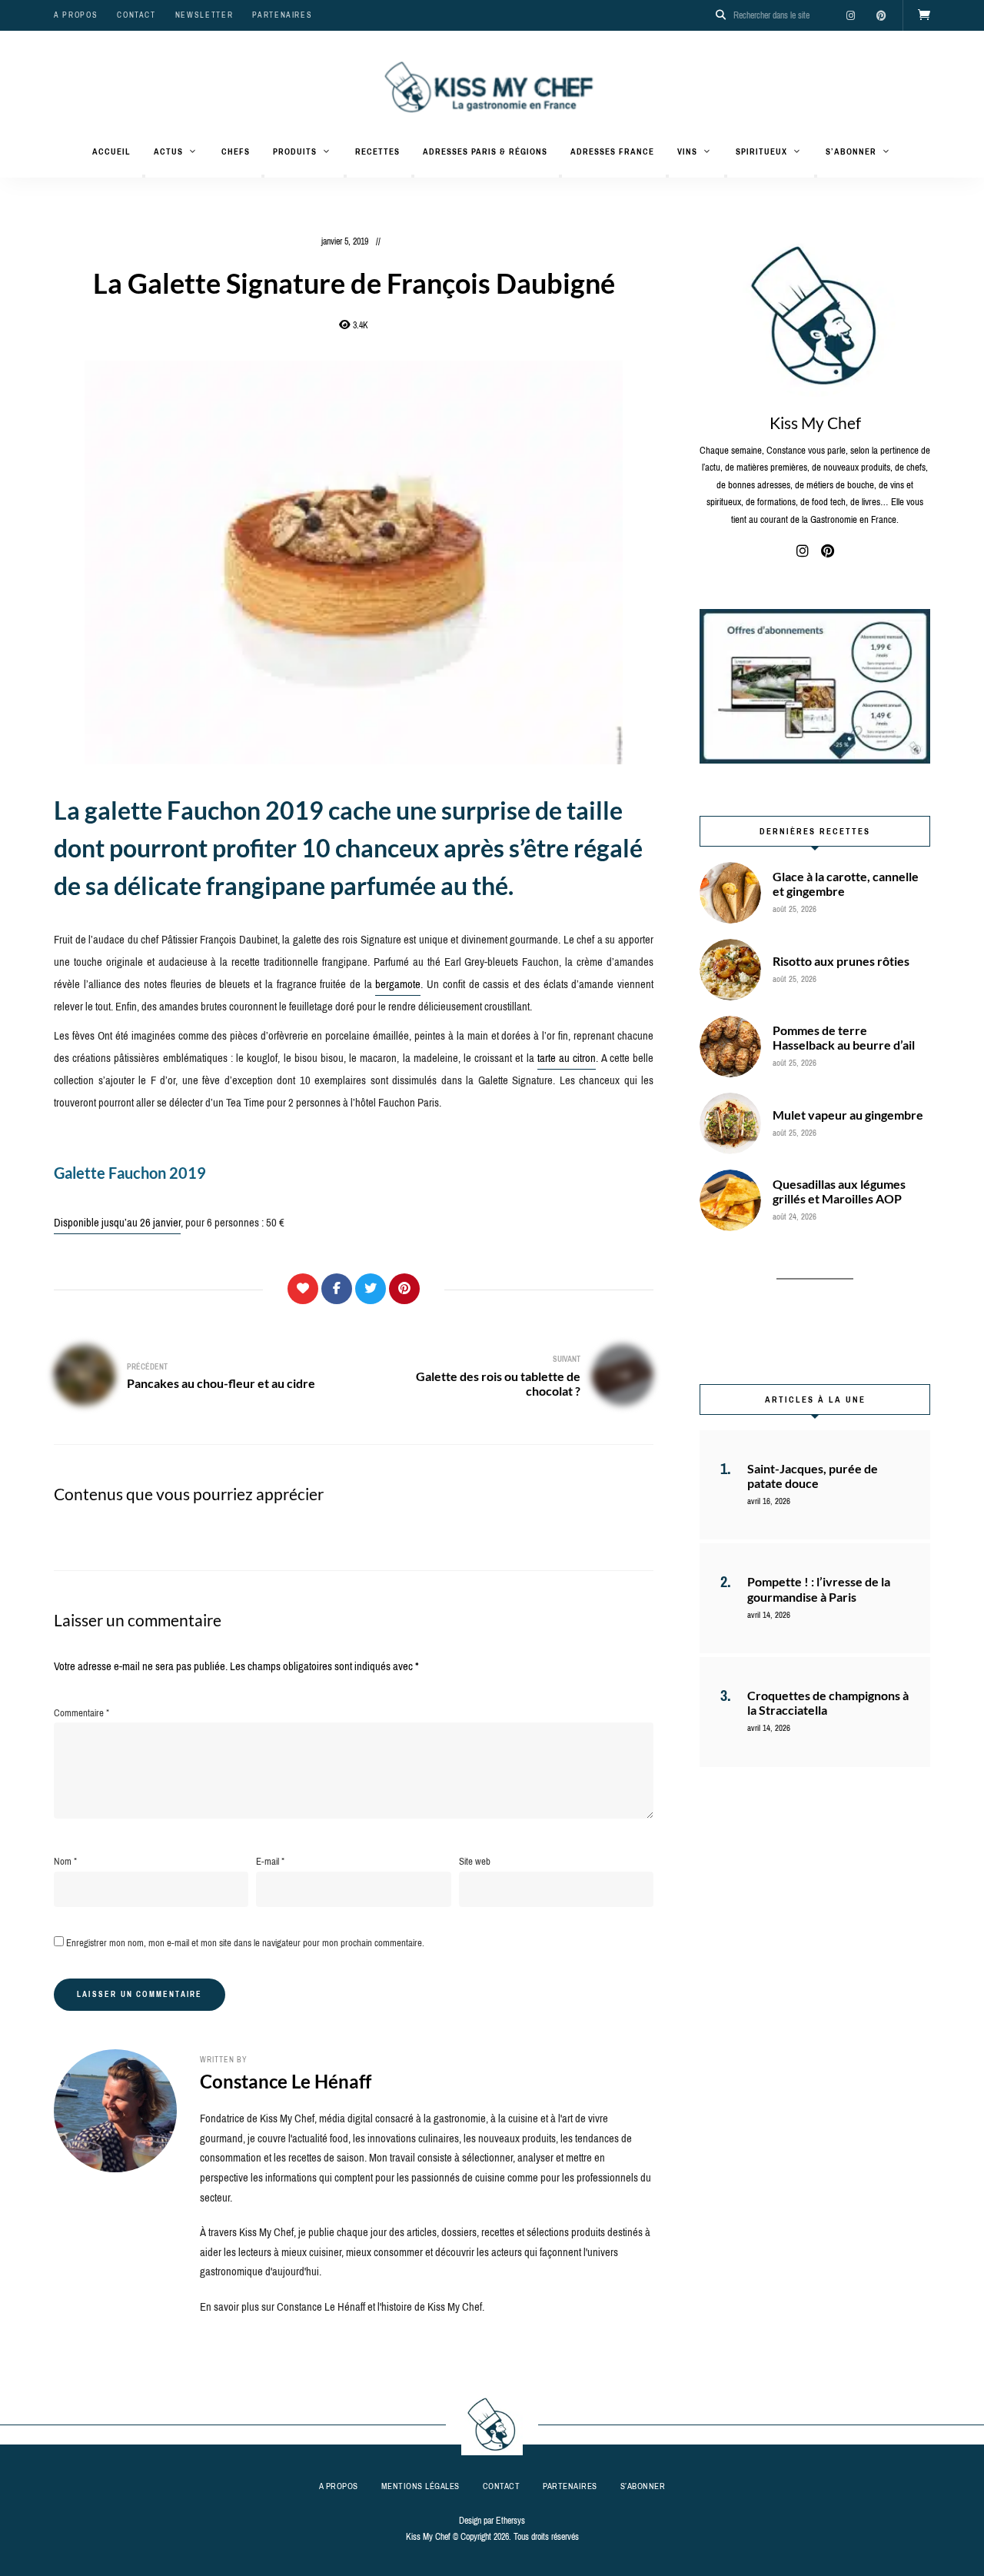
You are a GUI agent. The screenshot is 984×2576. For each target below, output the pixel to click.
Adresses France (612, 151)
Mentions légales (421, 2486)
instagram (850, 15)
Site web (475, 1861)
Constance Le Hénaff (286, 2081)
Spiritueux (761, 151)
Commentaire (81, 1713)
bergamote (398, 984)
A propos (76, 15)
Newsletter (204, 15)
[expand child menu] (144, 176)
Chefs (236, 151)
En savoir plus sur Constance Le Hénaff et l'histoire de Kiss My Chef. (342, 2307)
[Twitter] (371, 1289)
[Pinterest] (404, 1289)
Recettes (377, 151)
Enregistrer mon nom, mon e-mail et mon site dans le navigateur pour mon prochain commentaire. (245, 1943)
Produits (295, 151)
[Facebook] (337, 1289)
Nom (65, 1861)
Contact (136, 15)
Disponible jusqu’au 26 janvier (117, 1223)
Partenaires (282, 15)
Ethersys (510, 2521)
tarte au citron (567, 1058)
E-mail (270, 1861)
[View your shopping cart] (924, 15)
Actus (168, 151)
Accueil (111, 151)
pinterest (881, 15)
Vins (687, 151)
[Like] (303, 1289)
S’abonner (851, 151)
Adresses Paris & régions (485, 151)
